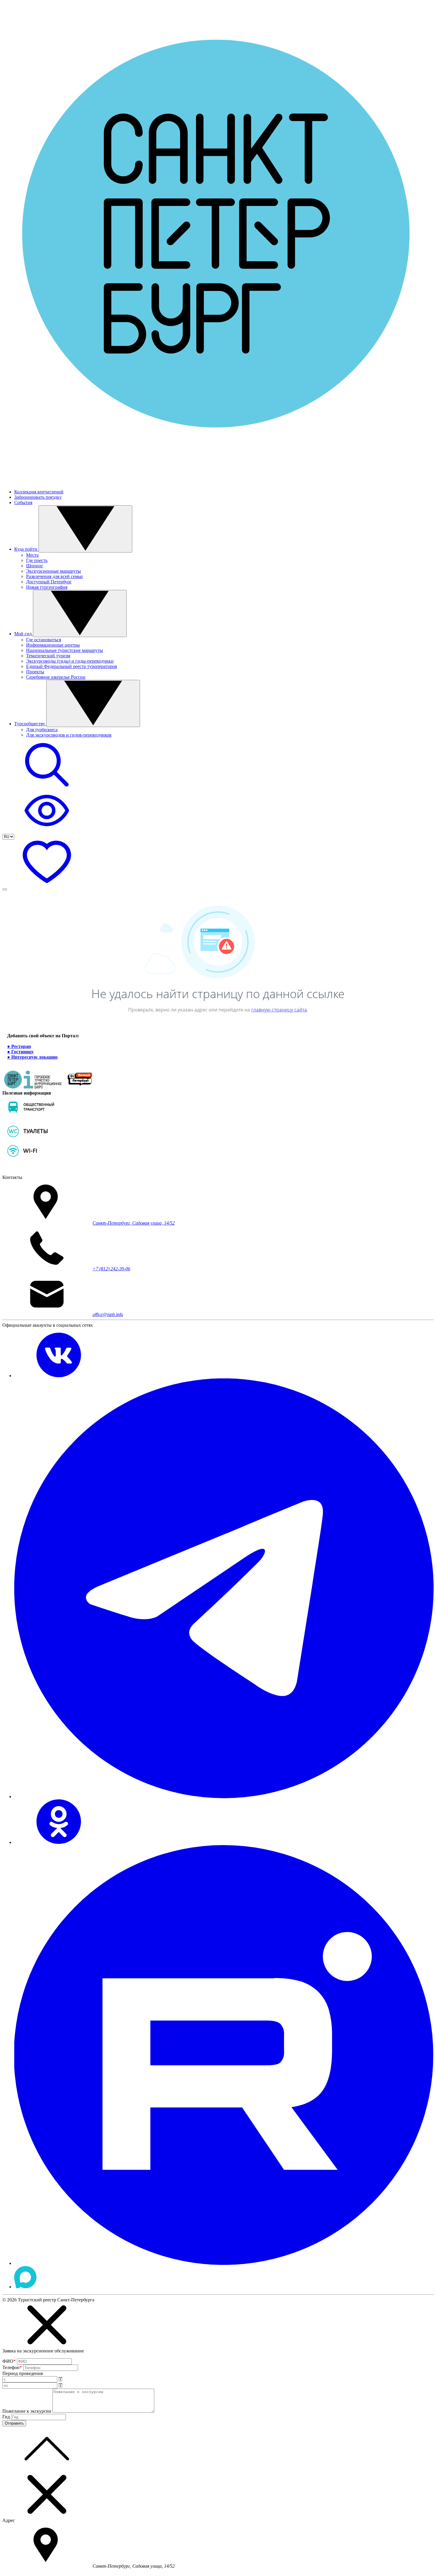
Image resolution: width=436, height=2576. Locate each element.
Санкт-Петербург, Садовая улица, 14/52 (134, 1223)
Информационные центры (53, 645)
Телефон (12, 2367)
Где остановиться (44, 640)
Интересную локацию (34, 1057)
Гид (6, 2417)
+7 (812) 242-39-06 (111, 1269)
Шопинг (35, 566)
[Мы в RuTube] (224, 2263)
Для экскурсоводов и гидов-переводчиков (69, 735)
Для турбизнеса (42, 730)
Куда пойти (26, 549)
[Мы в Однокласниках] (59, 1842)
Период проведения (23, 2373)
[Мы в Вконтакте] (59, 1376)
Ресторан (21, 1046)
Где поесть (37, 560)
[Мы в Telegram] (224, 1797)
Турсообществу (30, 724)
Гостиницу (23, 1052)
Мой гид (24, 634)
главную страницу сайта (279, 1010)
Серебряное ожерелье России (56, 677)
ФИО (9, 2361)
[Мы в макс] (25, 2287)
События (23, 502)
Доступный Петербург (49, 582)
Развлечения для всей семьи (54, 576)
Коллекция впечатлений (39, 492)
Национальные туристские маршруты (65, 650)
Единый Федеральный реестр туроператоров (72, 666)
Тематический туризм (48, 656)
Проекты (35, 672)
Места (32, 555)
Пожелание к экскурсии (27, 2411)
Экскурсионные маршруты (54, 571)
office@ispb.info (108, 1314)
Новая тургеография (47, 587)
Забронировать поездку (38, 497)
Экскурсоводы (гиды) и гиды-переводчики (70, 661)
